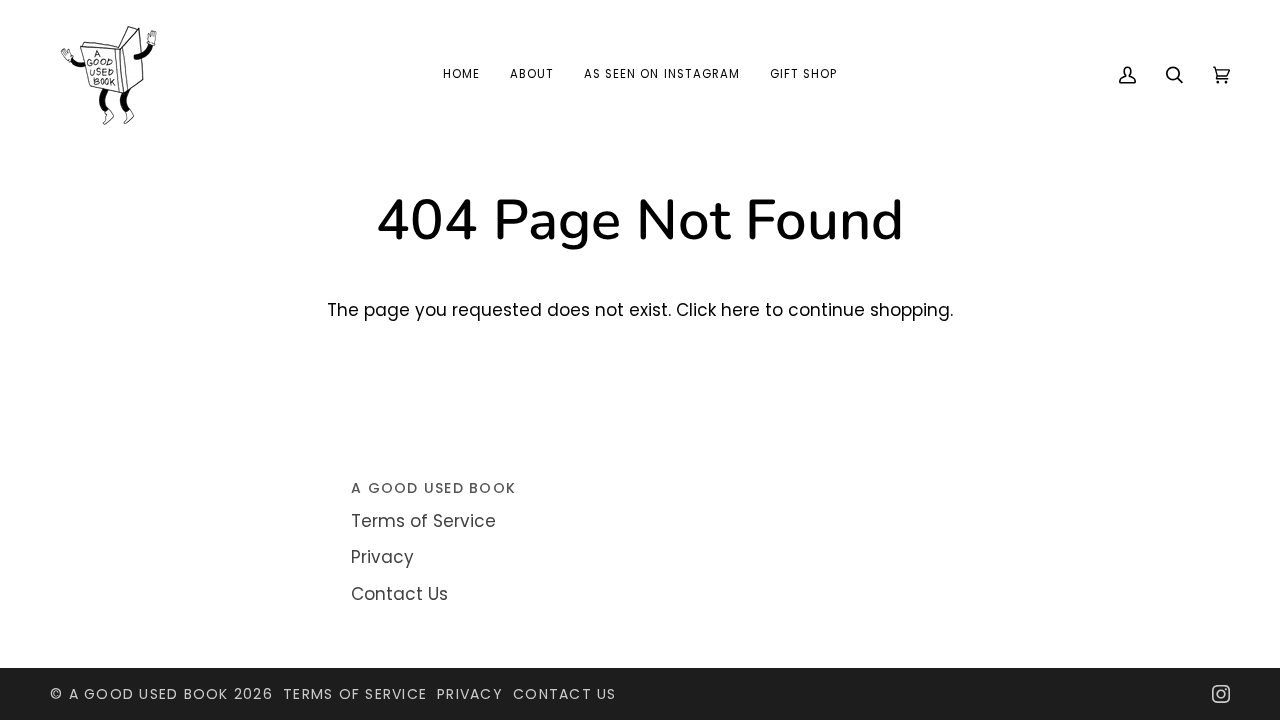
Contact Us (399, 594)
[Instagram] (1221, 694)
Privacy (382, 557)
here (740, 310)
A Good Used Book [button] (433, 488)
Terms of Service (423, 521)
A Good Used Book (149, 694)
